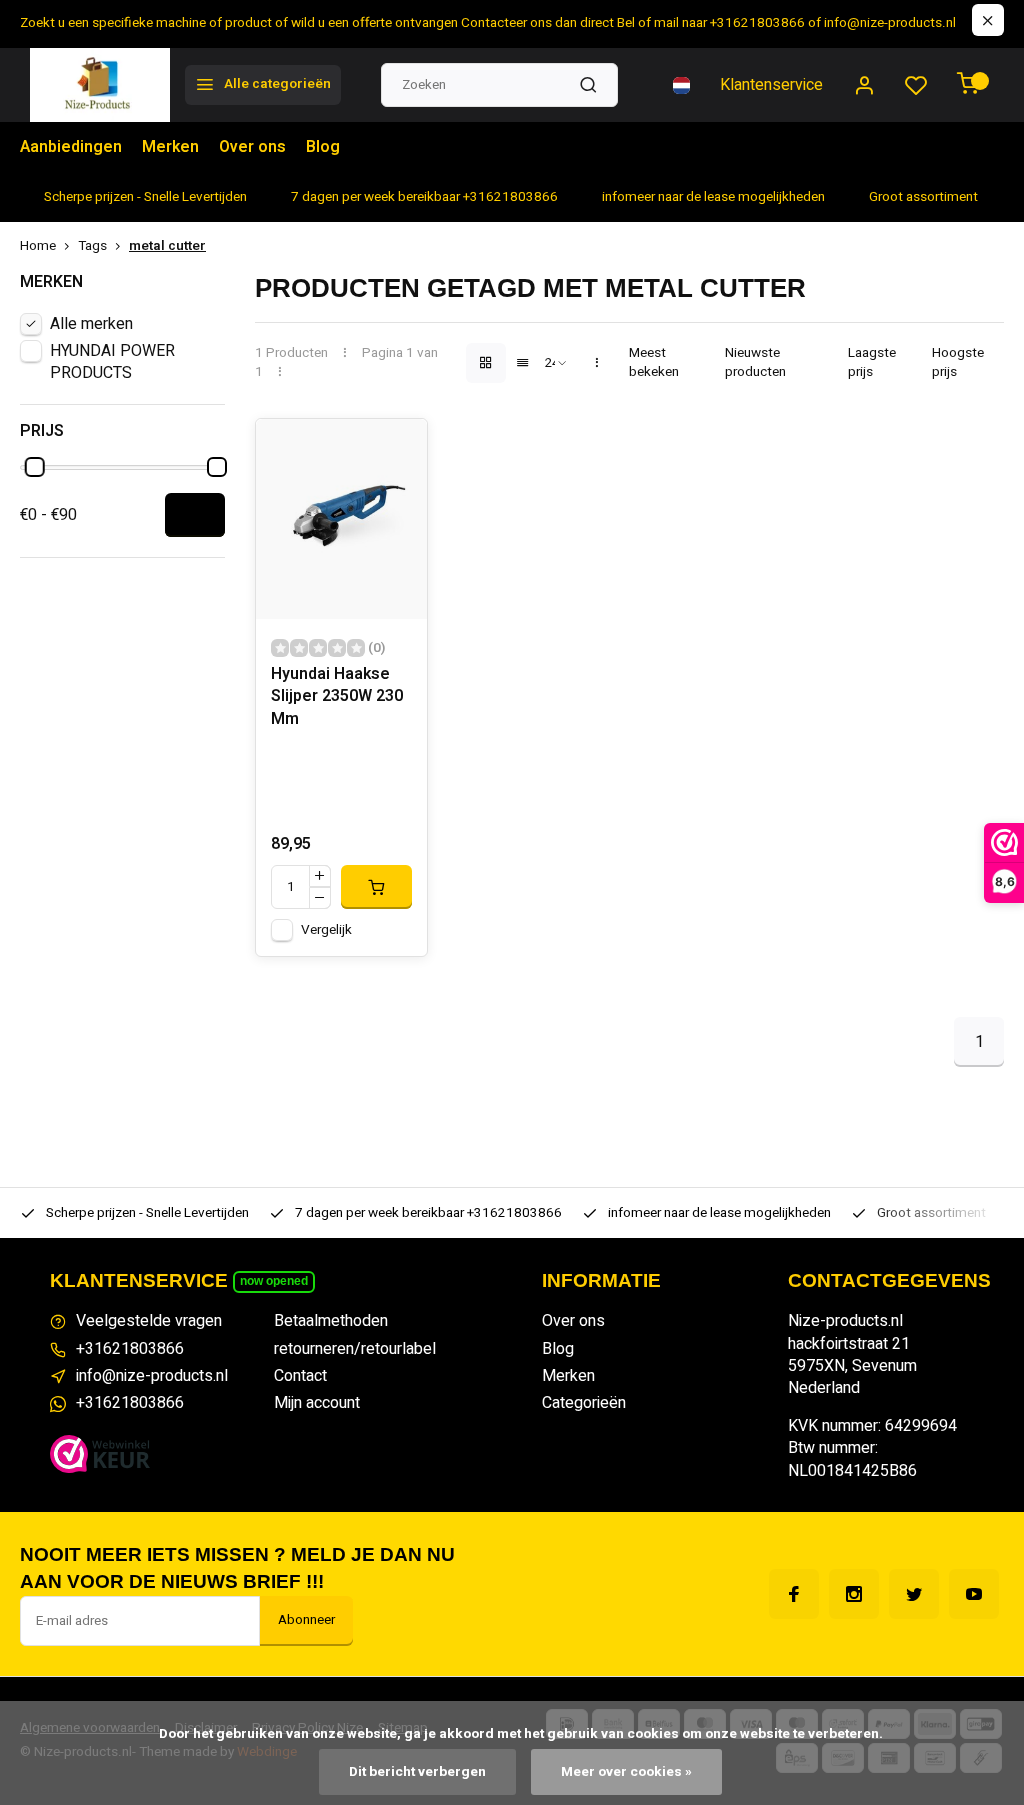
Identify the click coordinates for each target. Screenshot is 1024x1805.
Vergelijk (326, 930)
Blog (323, 147)
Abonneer (306, 1620)
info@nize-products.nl (152, 1376)
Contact (300, 1376)
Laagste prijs (872, 363)
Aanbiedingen (71, 147)
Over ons (252, 147)
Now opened (274, 1281)
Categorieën (584, 1403)
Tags (92, 246)
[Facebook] (794, 1594)
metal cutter (167, 246)
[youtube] (974, 1594)
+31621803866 (130, 1349)
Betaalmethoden (331, 1321)
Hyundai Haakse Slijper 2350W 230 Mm (337, 697)
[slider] (35, 467)
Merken (170, 147)
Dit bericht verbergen (417, 1772)
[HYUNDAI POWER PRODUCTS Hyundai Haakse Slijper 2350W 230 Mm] (341, 519)
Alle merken (91, 324)
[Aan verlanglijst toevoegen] (397, 449)
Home (38, 246)
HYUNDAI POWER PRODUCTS (112, 362)
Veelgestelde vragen (149, 1321)
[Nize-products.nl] (100, 85)
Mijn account (317, 1403)
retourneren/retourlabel (355, 1349)
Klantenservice (771, 85)
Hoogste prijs (958, 363)
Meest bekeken (654, 363)
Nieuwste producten (755, 363)
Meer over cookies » (626, 1772)
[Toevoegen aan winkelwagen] (376, 887)
